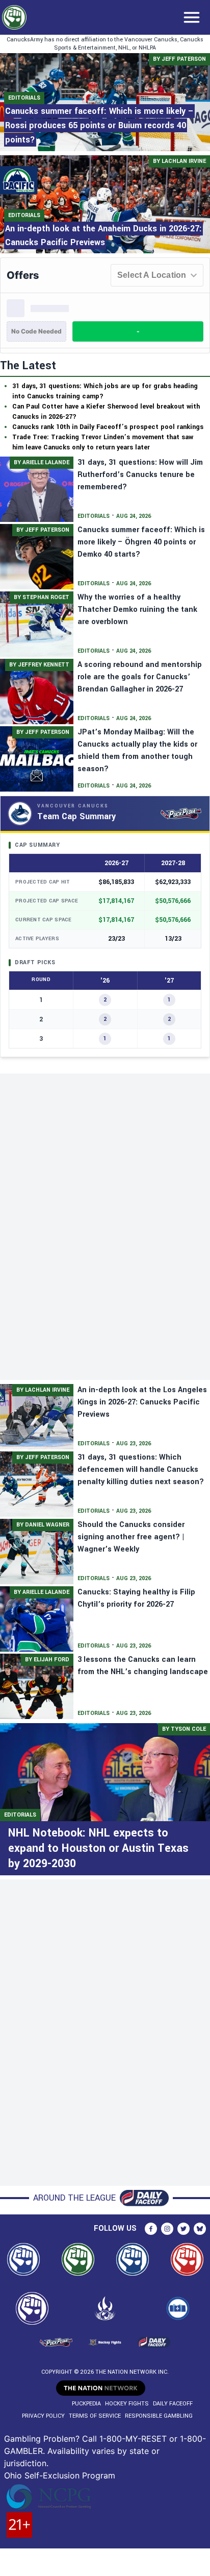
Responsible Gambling (159, 2416)
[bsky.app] (200, 2229)
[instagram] (167, 2229)
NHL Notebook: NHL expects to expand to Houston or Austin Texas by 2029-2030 (98, 1848)
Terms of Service (95, 2416)
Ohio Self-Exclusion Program (60, 2475)
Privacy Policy (43, 2416)
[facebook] (151, 2229)
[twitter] (183, 2229)
